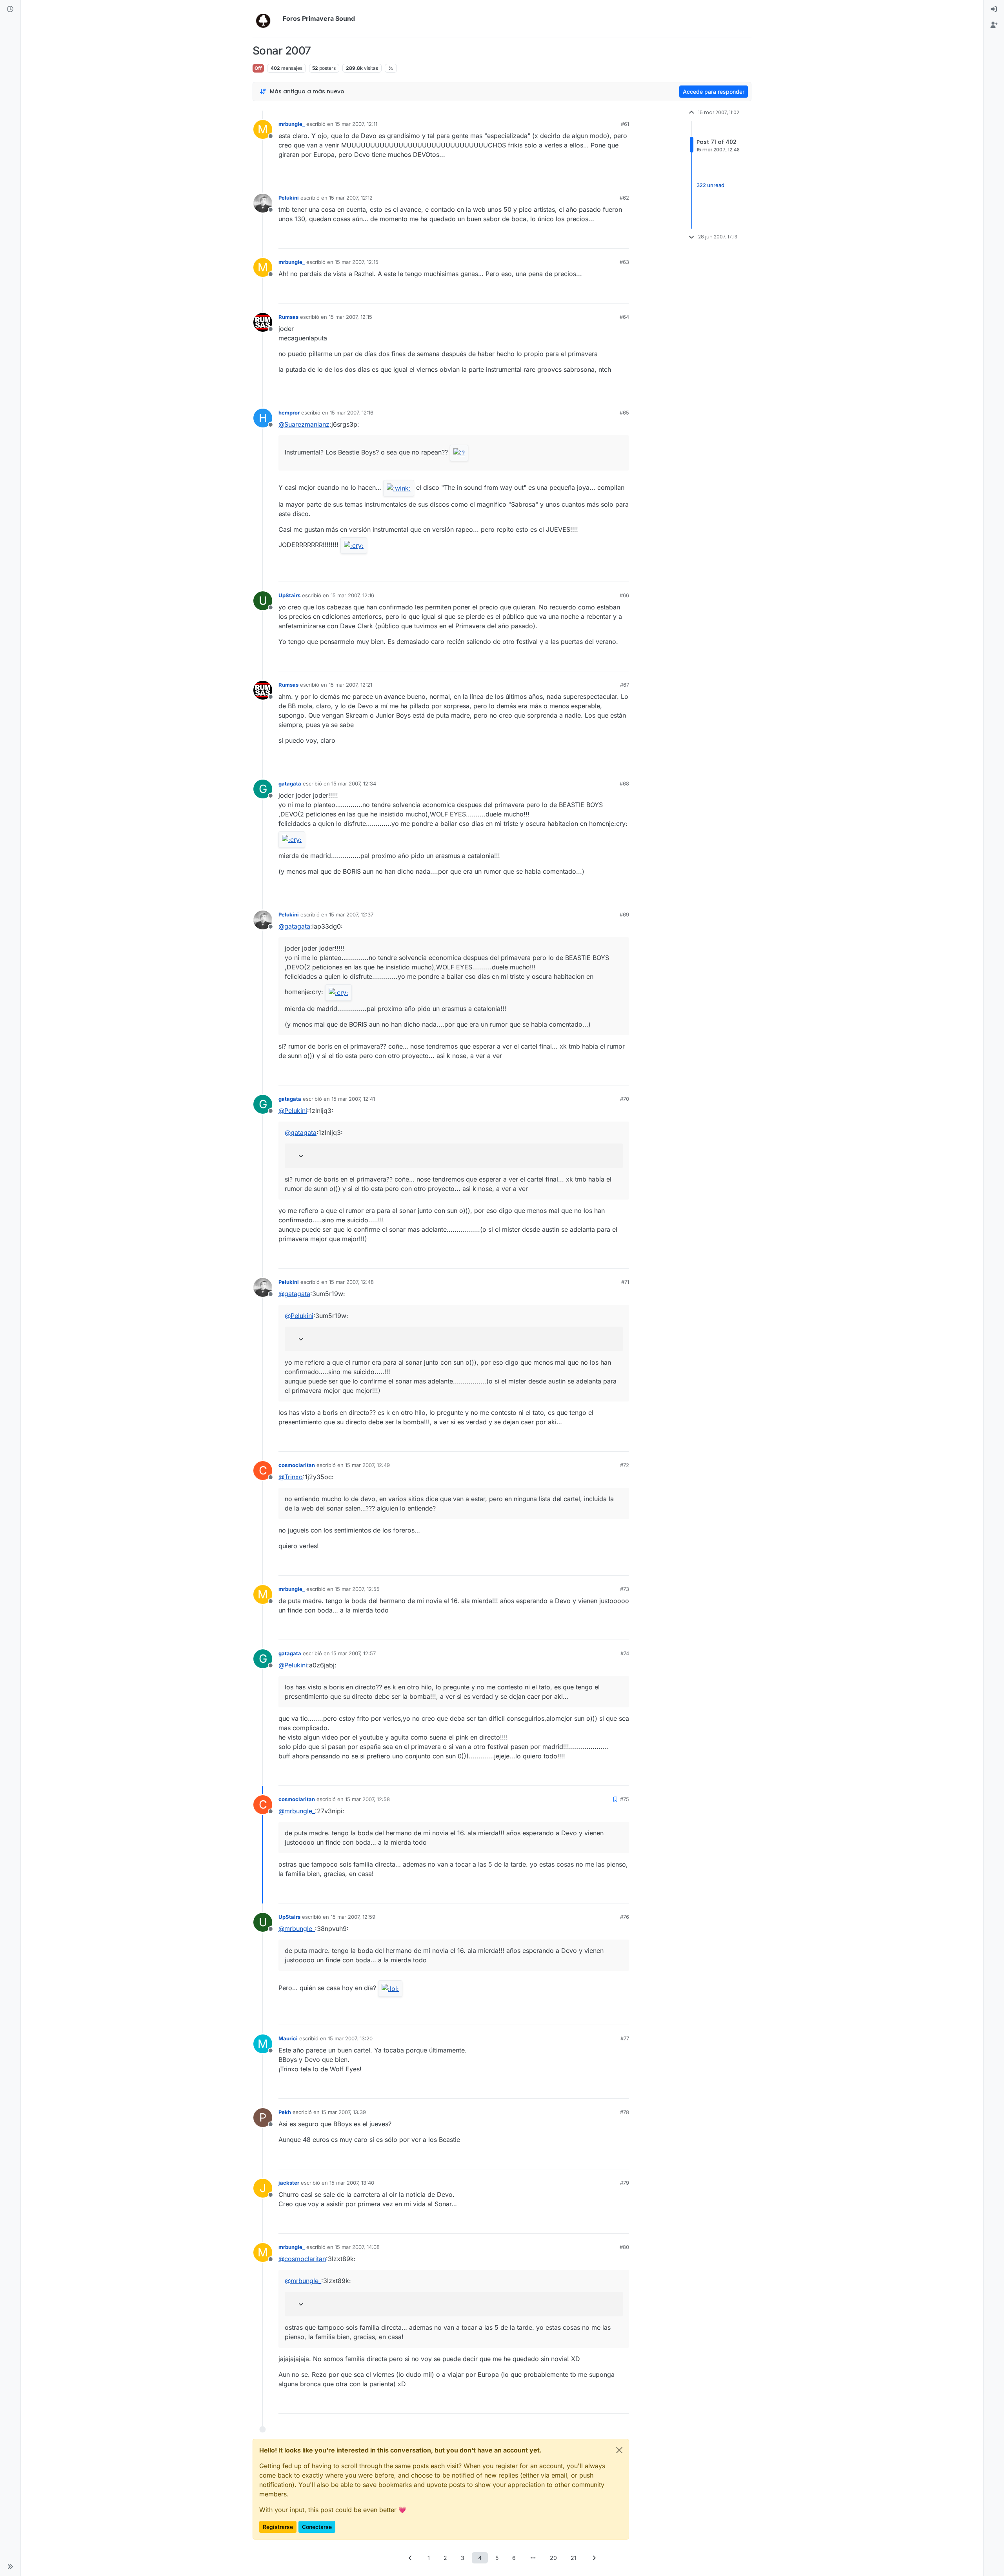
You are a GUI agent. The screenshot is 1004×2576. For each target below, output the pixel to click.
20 (553, 2558)
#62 (624, 198)
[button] (10, 2567)
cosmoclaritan (297, 1465)
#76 (625, 1917)
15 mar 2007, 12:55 (357, 1589)
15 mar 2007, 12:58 (367, 1799)
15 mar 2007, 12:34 (354, 784)
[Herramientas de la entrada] (622, 175)
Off (258, 68)
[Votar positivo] (579, 175)
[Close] (619, 2450)
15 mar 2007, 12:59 (353, 1917)
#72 (625, 1465)
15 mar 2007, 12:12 (351, 198)
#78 (625, 2112)
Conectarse (317, 2527)
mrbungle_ (292, 124)
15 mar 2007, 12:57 (354, 1653)
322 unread (710, 185)
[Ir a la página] (533, 2558)
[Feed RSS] (391, 68)
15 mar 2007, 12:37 (351, 914)
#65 (624, 413)
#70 (625, 1099)
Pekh (285, 2112)
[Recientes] (10, 9)
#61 (625, 124)
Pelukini (289, 198)
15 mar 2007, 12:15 (357, 262)
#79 (625, 2183)
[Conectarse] (994, 9)
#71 (625, 1282)
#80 (624, 2247)
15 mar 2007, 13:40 (352, 2183)
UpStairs (289, 595)
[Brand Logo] (266, 19)
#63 (624, 262)
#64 (624, 317)
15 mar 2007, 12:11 (356, 124)
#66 (624, 595)
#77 (625, 2038)
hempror (289, 413)
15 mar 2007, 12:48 (351, 1282)
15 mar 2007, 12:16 (352, 413)
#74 (625, 1653)
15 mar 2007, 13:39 (344, 2112)
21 (574, 2558)
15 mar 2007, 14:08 (357, 2247)
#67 (625, 685)
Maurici (288, 2038)
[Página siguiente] (594, 2558)
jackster (289, 2183)
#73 (625, 1589)
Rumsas (288, 317)
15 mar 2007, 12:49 (367, 1465)
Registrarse (278, 2527)
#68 (624, 784)
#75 (625, 1799)
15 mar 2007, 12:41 (353, 1099)
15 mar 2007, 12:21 (350, 685)
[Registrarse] (994, 25)
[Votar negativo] (607, 175)
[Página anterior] (410, 2558)
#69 (624, 914)
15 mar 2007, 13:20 (350, 2038)
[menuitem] (994, 9)
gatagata (290, 784)
